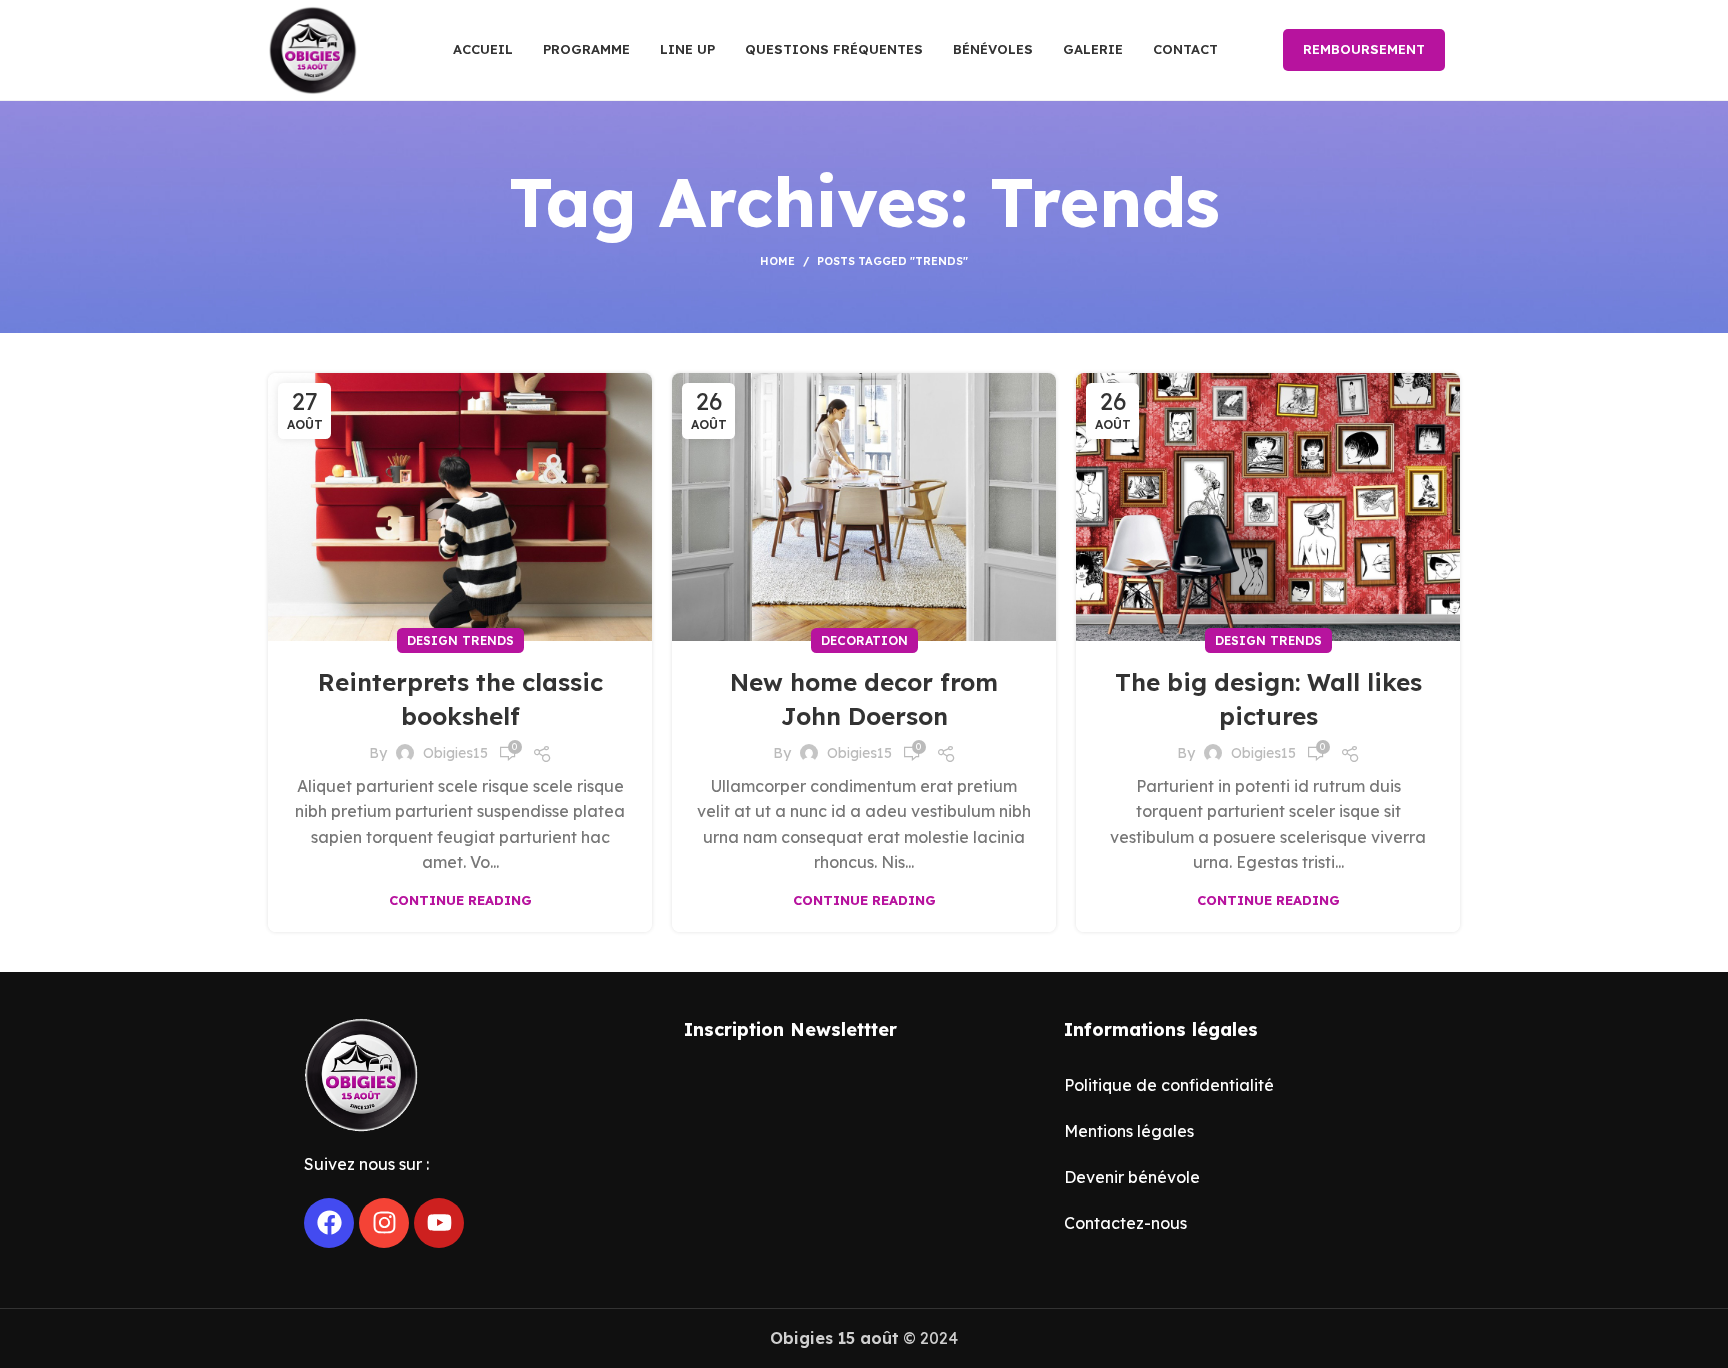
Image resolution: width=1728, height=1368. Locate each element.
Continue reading (460, 900)
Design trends (460, 640)
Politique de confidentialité (1169, 1085)
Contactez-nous (1125, 1223)
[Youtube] (439, 1223)
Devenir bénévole (1132, 1177)
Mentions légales (1129, 1131)
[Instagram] (384, 1223)
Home (777, 261)
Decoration (864, 640)
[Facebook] (329, 1223)
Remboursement (1364, 49)
